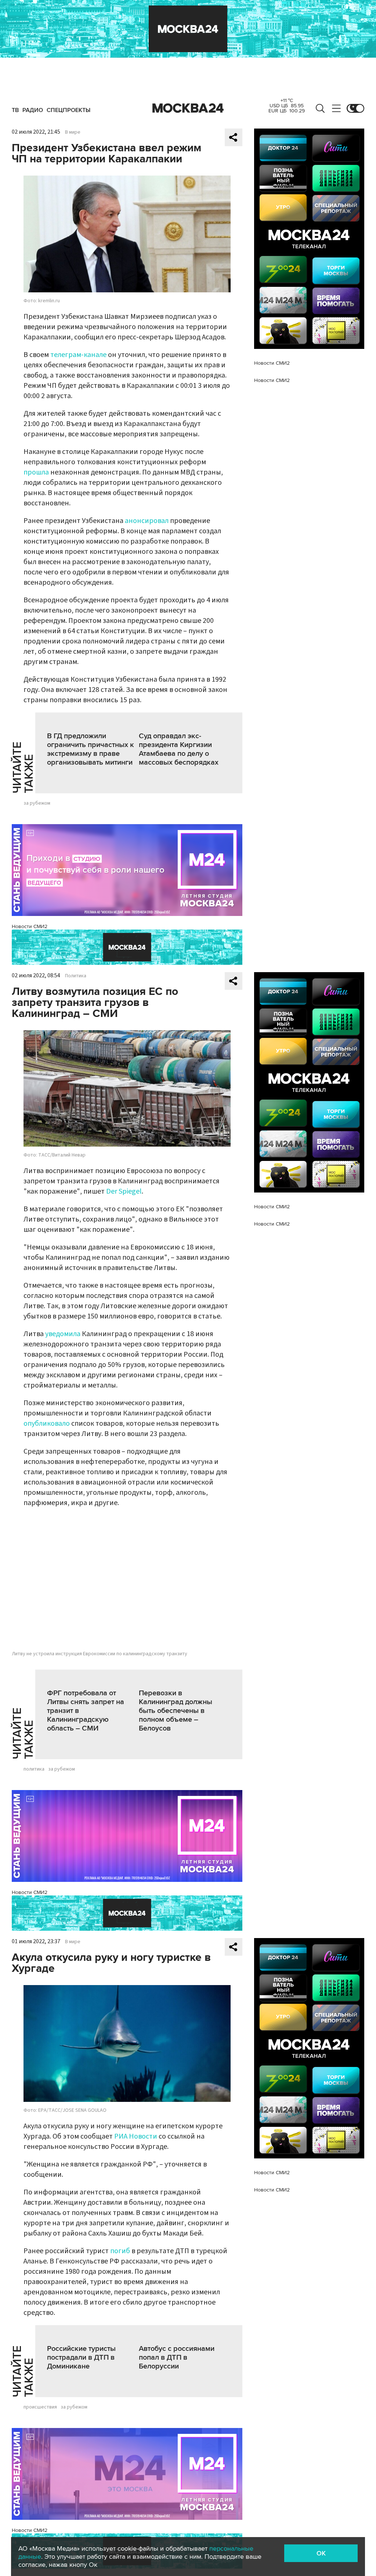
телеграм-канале (78, 355)
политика (34, 1769)
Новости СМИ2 (30, 926)
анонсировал (147, 521)
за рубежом (37, 803)
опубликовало (47, 1424)
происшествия (40, 2407)
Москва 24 (188, 108)
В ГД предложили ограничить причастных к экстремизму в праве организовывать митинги (91, 749)
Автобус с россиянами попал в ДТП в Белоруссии (177, 2357)
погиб (120, 2251)
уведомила (63, 1334)
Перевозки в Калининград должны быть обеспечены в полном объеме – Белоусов (176, 1711)
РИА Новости (136, 2136)
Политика (76, 976)
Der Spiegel (124, 1191)
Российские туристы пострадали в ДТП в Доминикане (81, 2357)
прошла (36, 472)
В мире (73, 132)
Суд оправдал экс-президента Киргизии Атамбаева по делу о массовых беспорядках (179, 749)
